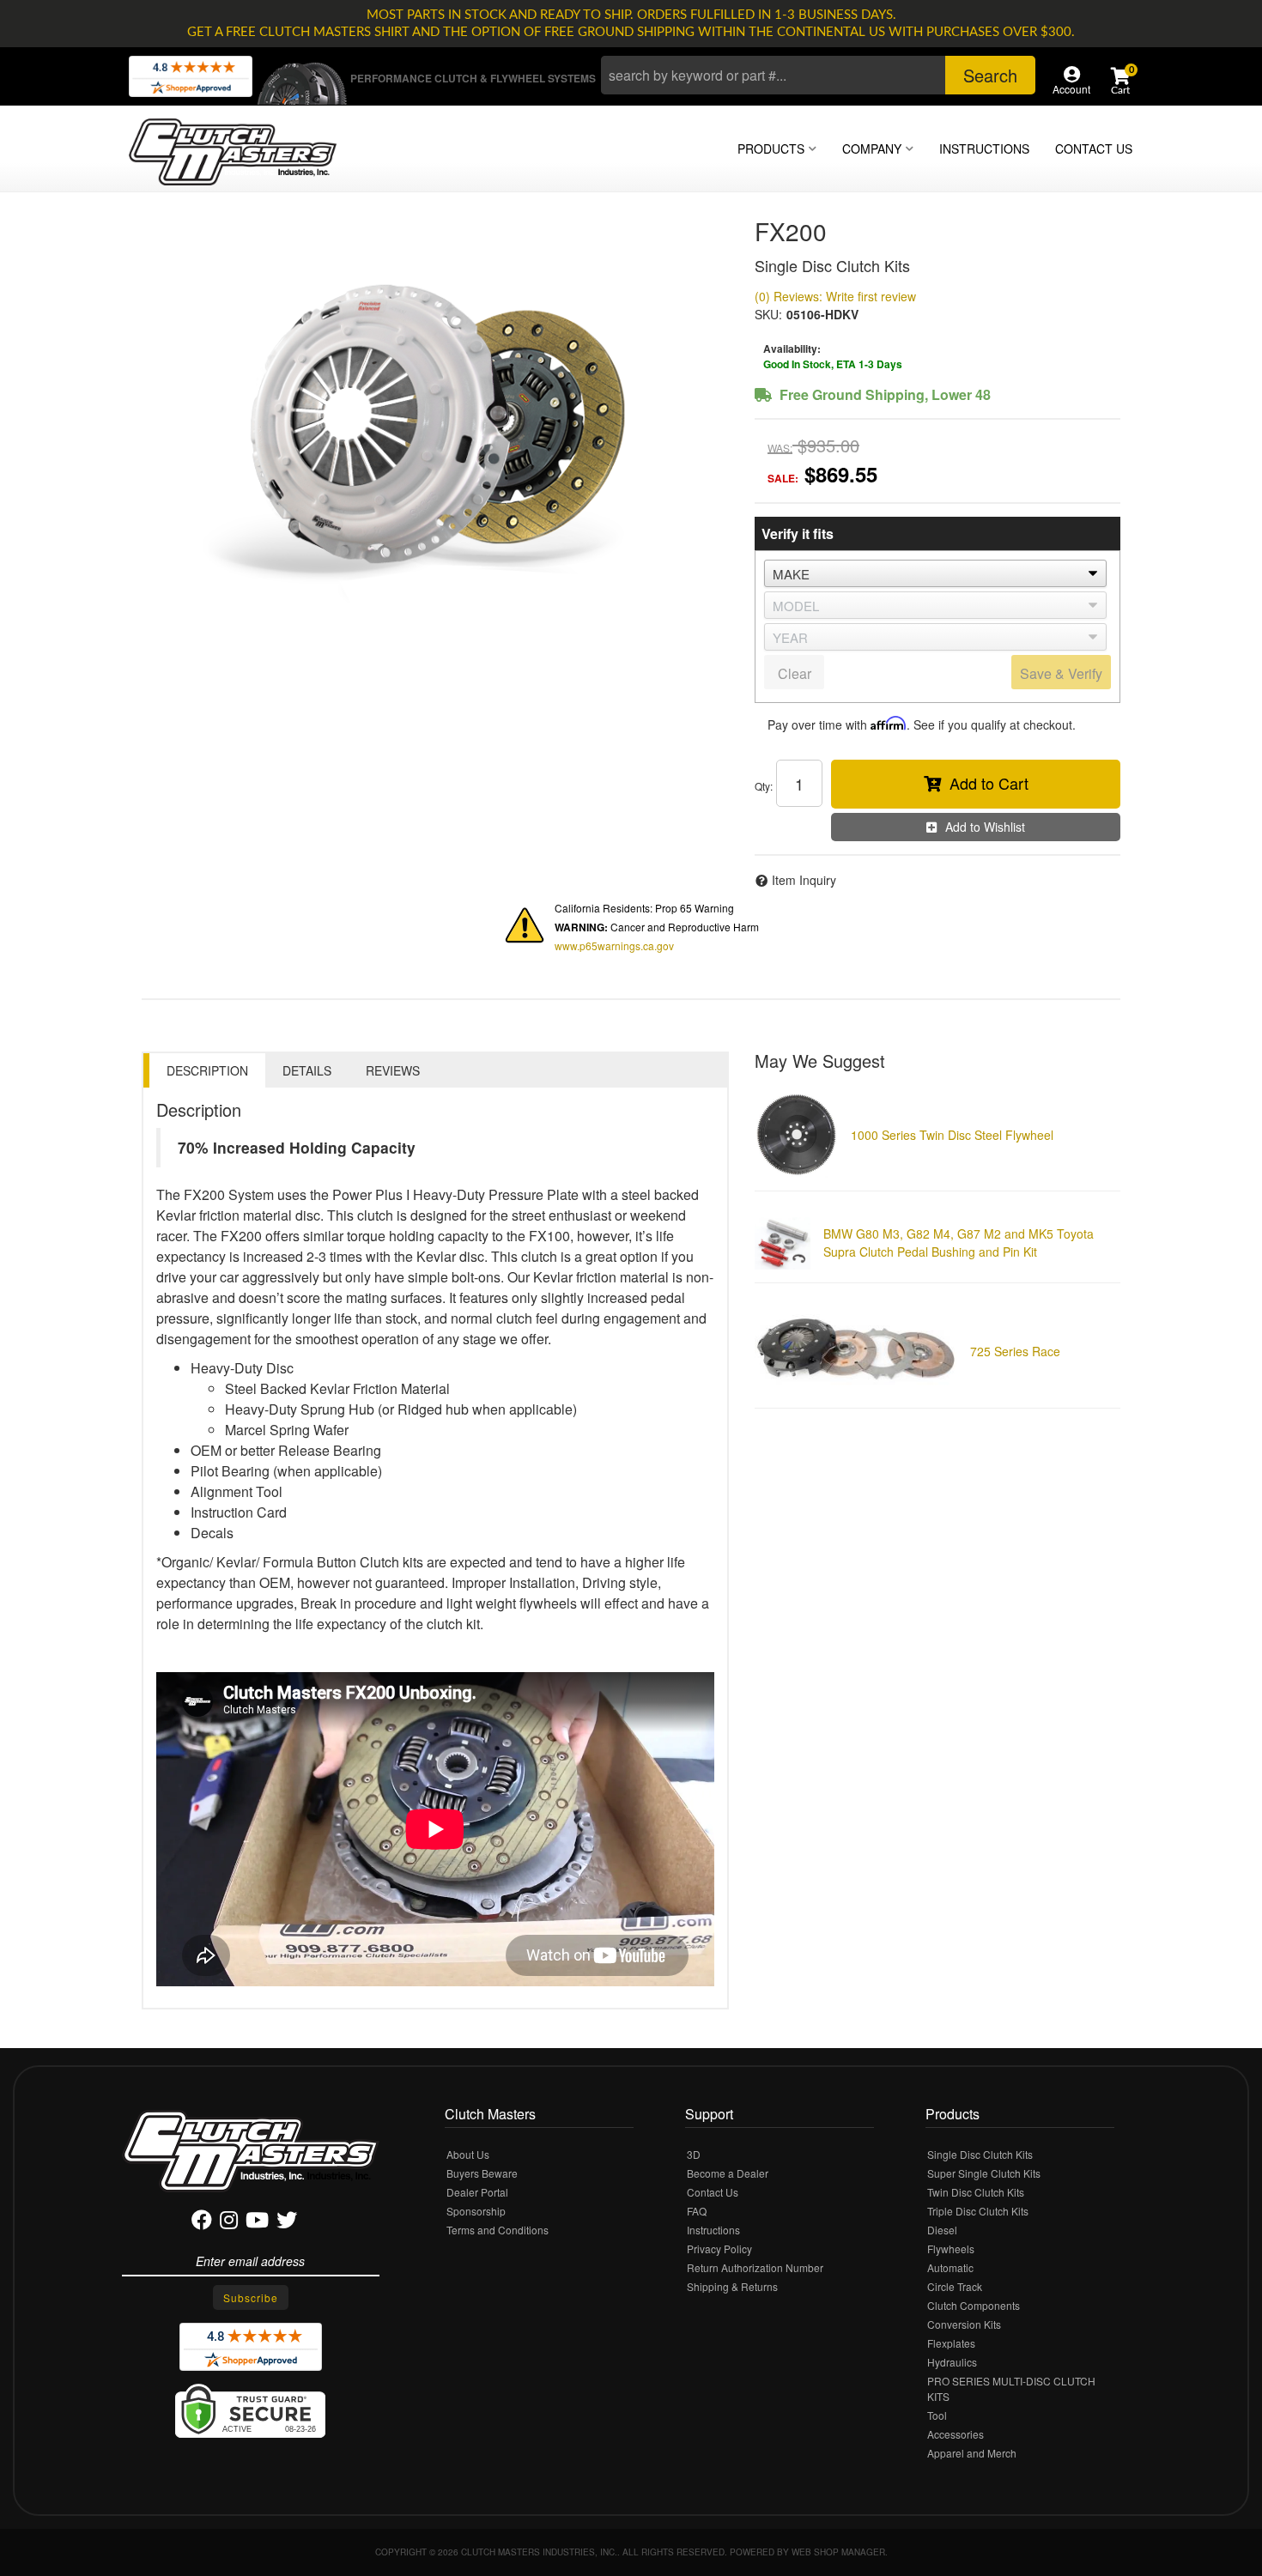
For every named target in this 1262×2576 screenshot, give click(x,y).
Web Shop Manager (838, 2552)
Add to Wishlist (985, 827)
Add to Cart (989, 783)
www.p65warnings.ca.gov (614, 946)
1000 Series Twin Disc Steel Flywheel (952, 1135)
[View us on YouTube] (257, 2223)
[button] (818, 75)
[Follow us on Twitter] (287, 2223)
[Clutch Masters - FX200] (435, 424)
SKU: (768, 314)
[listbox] (935, 573)
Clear (795, 673)
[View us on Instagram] (229, 2223)
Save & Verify (1061, 673)
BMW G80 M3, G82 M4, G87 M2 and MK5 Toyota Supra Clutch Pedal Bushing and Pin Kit (959, 1243)
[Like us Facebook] (202, 2223)
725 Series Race (1015, 1351)
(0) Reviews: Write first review (835, 296)
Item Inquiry (804, 880)
